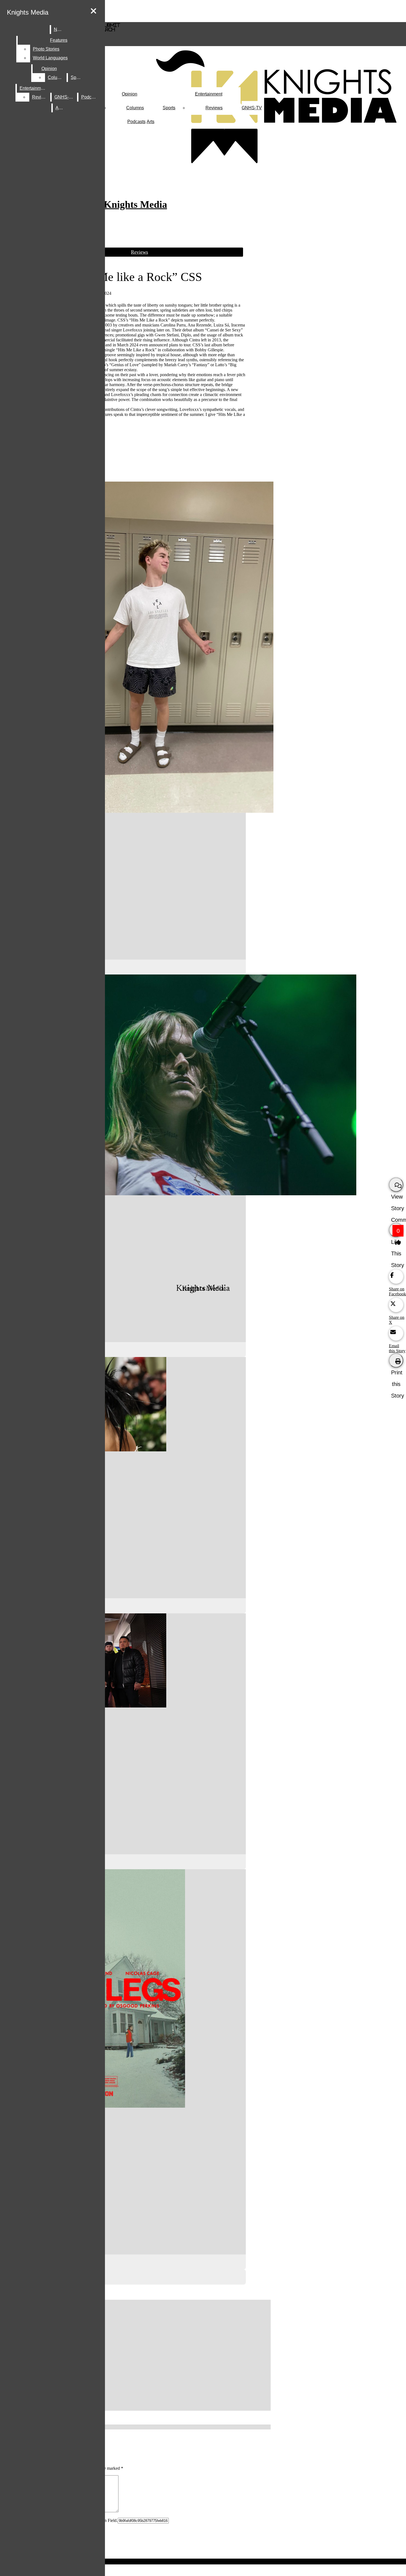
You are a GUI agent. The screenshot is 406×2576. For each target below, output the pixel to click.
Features (59, 40)
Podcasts (136, 122)
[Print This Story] (396, 1361)
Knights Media (28, 12)
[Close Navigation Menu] (93, 11)
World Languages (50, 58)
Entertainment (209, 94)
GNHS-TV (252, 108)
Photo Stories (46, 49)
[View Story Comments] (396, 1185)
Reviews (214, 108)
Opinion (130, 94)
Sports (169, 108)
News (60, 29)
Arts (151, 122)
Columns (135, 108)
